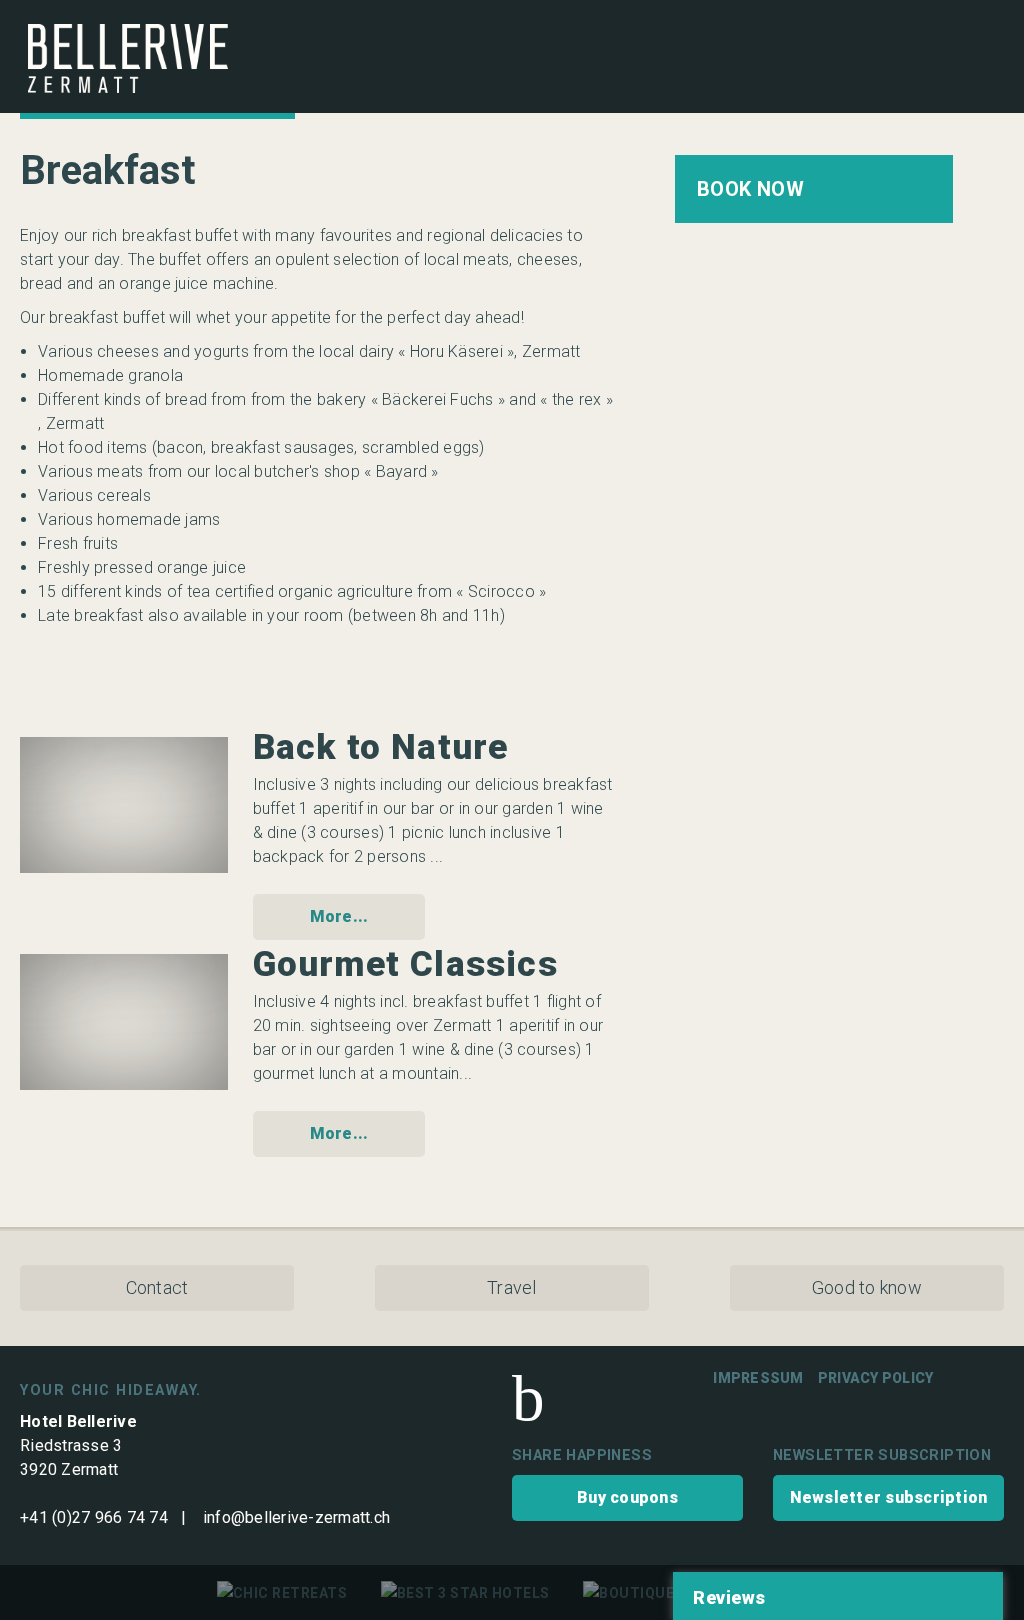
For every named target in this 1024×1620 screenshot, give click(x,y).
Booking (814, 189)
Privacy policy (876, 1378)
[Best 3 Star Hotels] (465, 1593)
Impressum (758, 1378)
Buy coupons (627, 1497)
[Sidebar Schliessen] (982, 48)
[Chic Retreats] (282, 1593)
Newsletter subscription (889, 1497)
